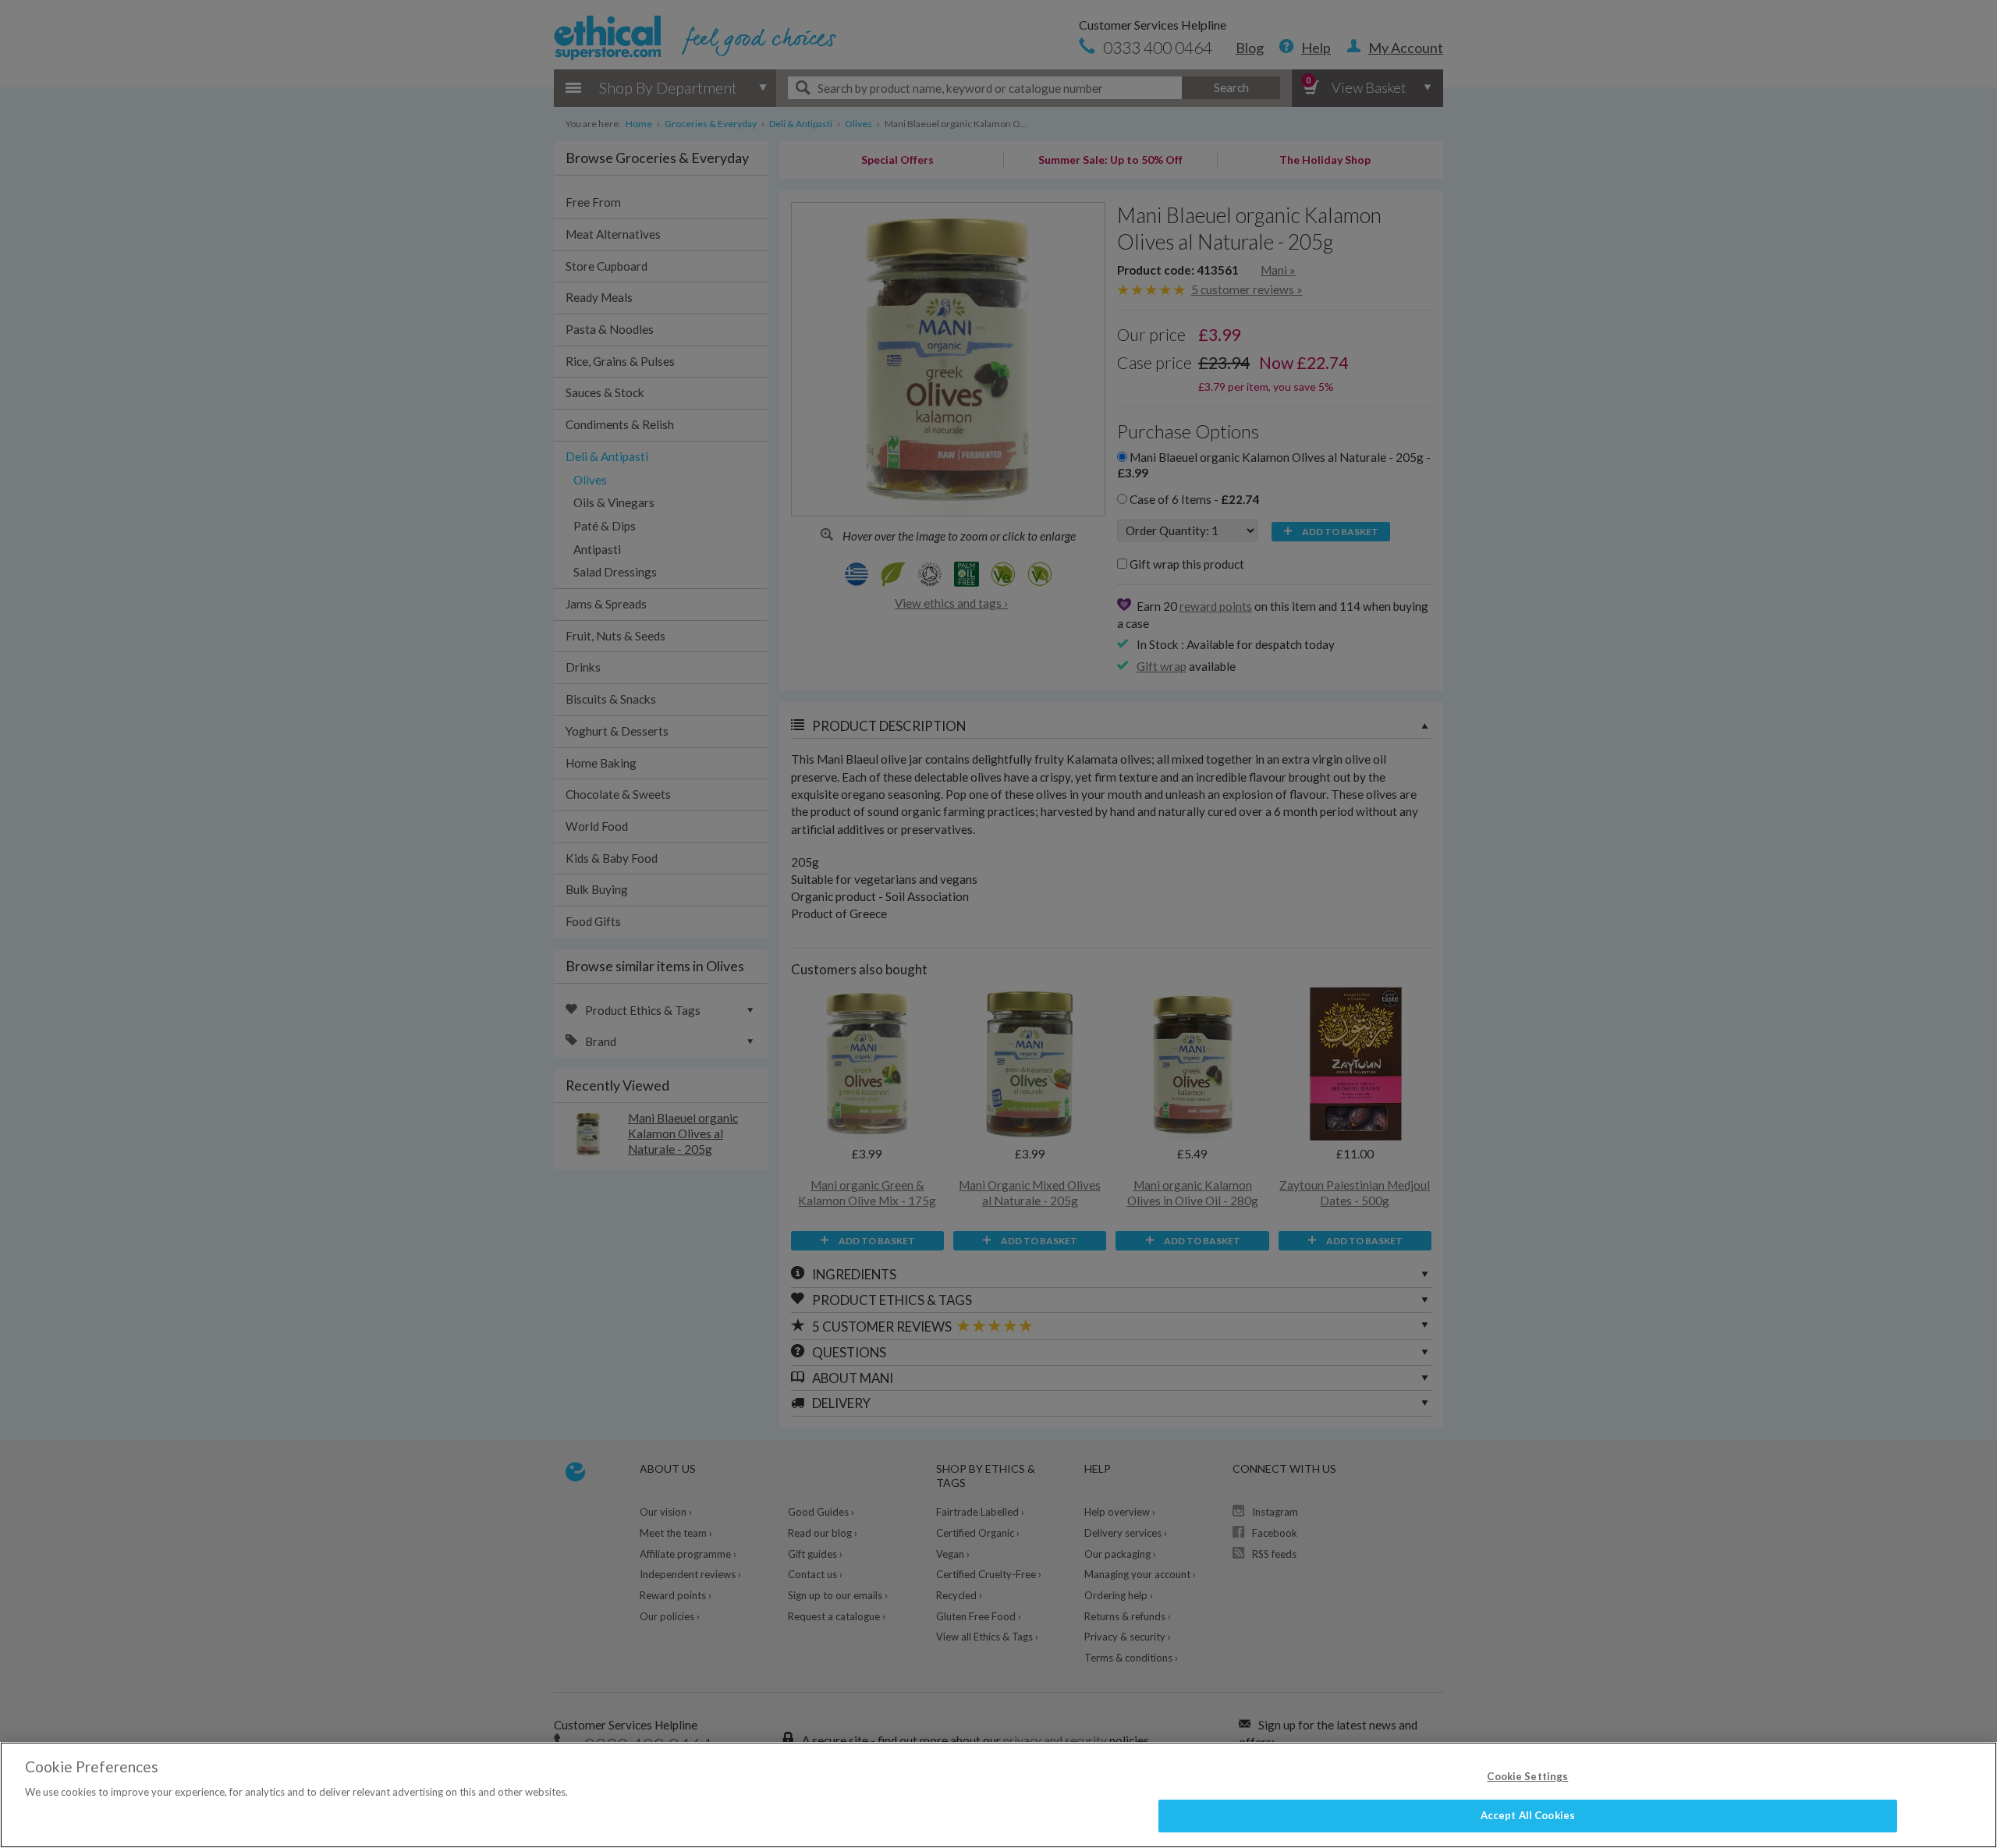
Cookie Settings (1527, 1776)
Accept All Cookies (1528, 1815)
